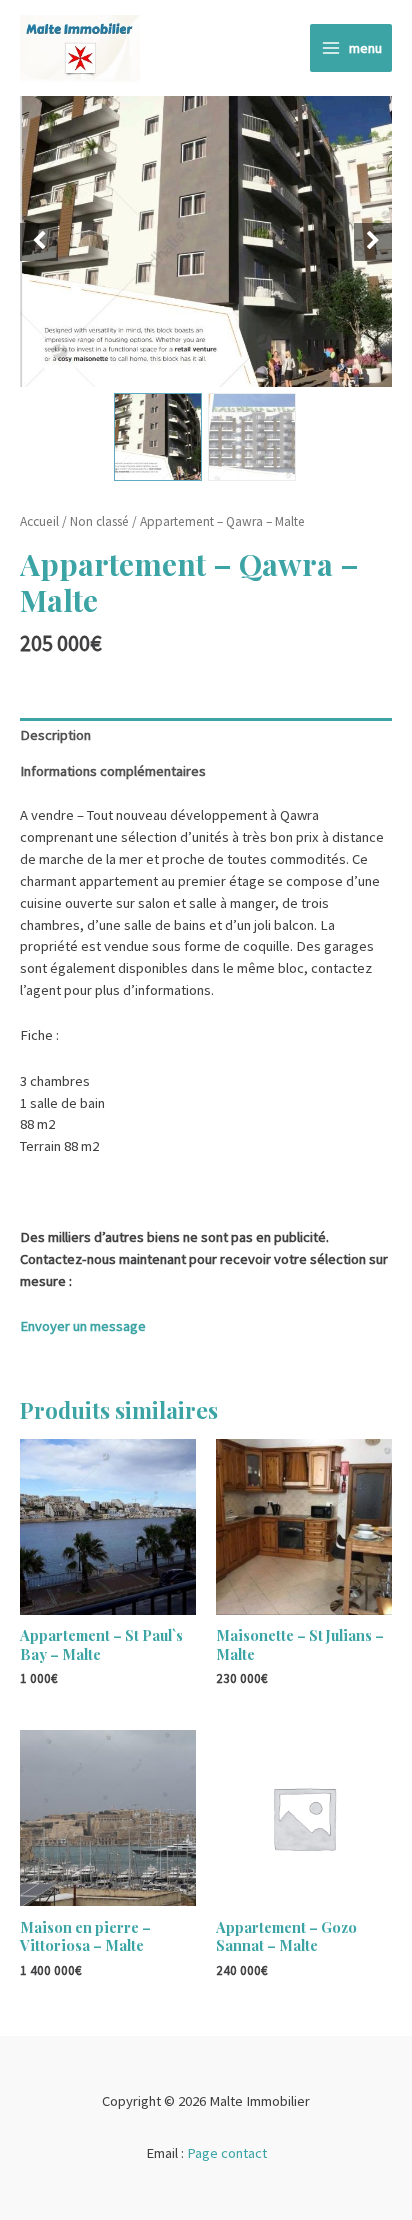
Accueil (39, 521)
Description (55, 735)
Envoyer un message (83, 1326)
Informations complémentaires (113, 771)
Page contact (227, 2153)
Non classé (99, 521)
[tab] (206, 736)
